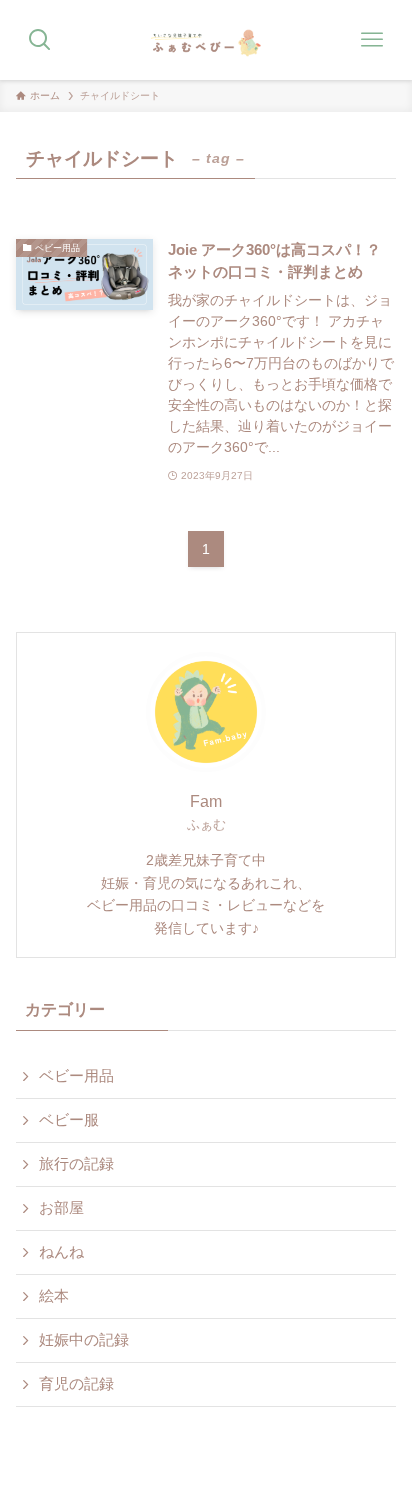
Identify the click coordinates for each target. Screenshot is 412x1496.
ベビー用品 (76, 1076)
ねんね (61, 1252)
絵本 (54, 1296)
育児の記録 (76, 1384)
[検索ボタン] (40, 40)
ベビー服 (69, 1120)
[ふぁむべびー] (206, 40)
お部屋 (61, 1208)
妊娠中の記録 (84, 1340)
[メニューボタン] (372, 40)
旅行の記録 (76, 1164)
